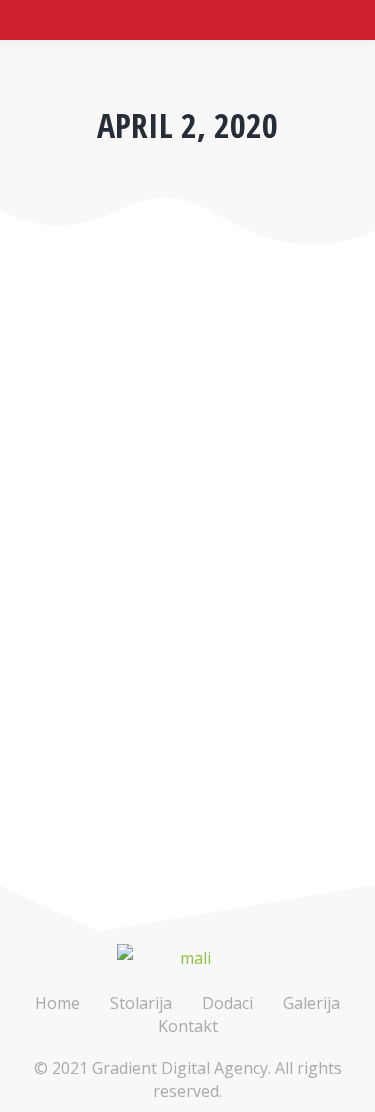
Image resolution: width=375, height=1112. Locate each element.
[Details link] (42, 537)
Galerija (311, 1003)
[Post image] (187, 411)
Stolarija (141, 1003)
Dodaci (227, 1003)
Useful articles (79, 657)
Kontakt (188, 1026)
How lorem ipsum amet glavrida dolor (184, 611)
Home (57, 1003)
